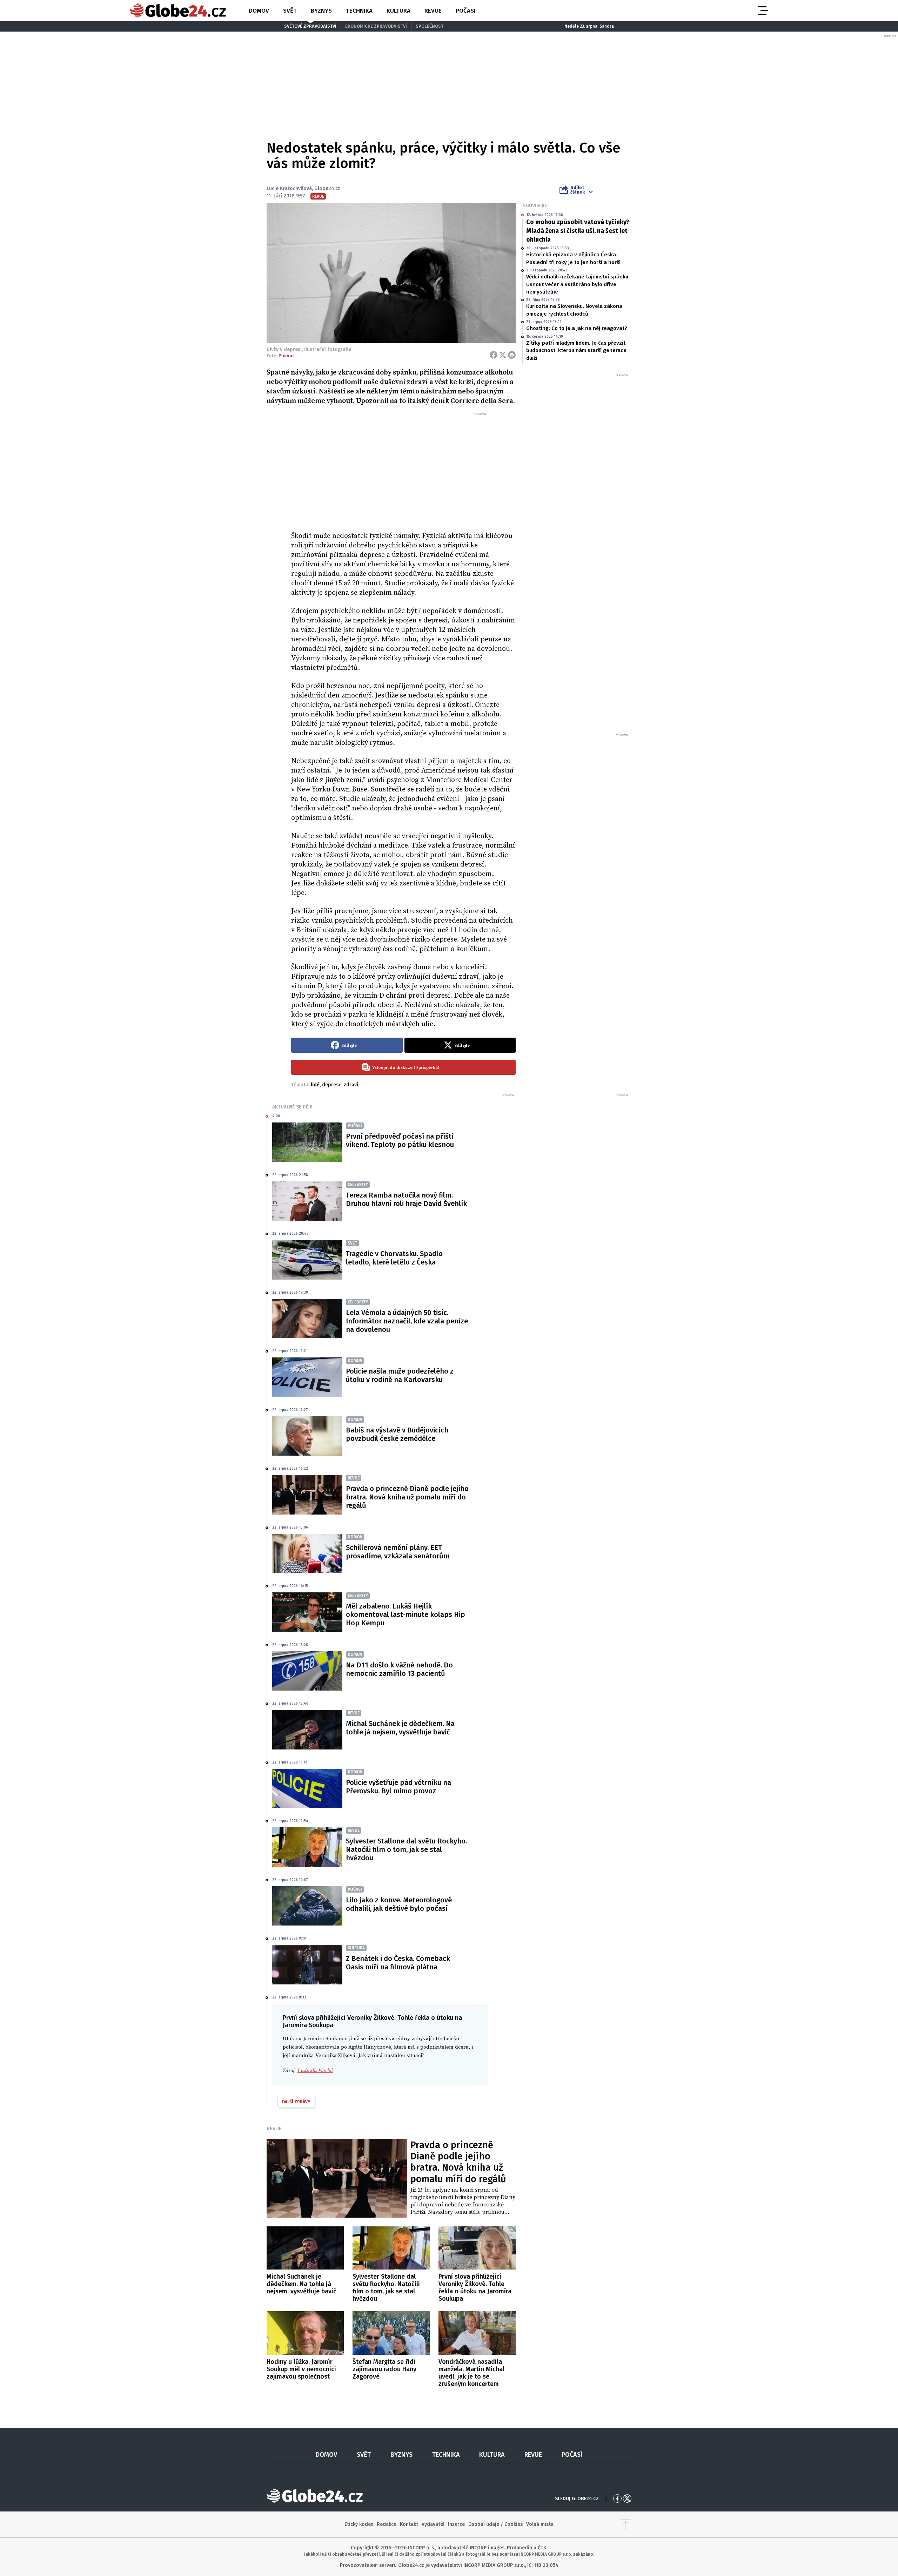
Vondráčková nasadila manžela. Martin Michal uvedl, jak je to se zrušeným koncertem (471, 2373)
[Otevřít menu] (762, 11)
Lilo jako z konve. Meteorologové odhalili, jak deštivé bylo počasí (399, 1904)
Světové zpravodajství (310, 26)
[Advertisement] (403, 469)
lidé (315, 1085)
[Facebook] (494, 355)
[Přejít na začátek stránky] (625, 2524)
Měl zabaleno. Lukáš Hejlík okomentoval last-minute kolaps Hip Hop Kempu (406, 1614)
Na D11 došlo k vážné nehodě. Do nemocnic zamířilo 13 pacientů (399, 1669)
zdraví (351, 1085)
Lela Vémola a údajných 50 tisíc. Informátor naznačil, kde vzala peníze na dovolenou (407, 1321)
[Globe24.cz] (178, 11)
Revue (433, 11)
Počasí (466, 11)
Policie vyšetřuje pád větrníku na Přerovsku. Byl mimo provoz (398, 1787)
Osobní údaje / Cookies (495, 2524)
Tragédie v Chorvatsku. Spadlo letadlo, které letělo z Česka (394, 1258)
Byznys (321, 11)
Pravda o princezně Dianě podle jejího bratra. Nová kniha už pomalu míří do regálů (407, 1497)
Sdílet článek (578, 190)
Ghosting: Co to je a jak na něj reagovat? (577, 328)
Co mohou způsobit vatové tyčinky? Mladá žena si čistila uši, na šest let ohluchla (578, 231)
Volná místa (540, 2524)
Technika (359, 11)
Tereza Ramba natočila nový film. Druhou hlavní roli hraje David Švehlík (406, 1199)
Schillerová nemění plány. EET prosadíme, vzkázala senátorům (398, 1552)
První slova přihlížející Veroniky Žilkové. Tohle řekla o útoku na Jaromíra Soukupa (475, 2288)
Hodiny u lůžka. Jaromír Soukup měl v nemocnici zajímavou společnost (301, 2369)
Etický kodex (359, 2524)
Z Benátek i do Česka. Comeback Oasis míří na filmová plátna (398, 1963)
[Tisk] (512, 355)
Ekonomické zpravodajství (376, 26)
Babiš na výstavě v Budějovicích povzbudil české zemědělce (397, 1434)
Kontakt (409, 2524)
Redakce (387, 2524)
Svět (290, 11)
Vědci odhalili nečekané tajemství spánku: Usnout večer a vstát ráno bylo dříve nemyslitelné (578, 284)
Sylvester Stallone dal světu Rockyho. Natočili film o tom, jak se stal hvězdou (406, 1849)
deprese (332, 1085)
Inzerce (456, 2524)
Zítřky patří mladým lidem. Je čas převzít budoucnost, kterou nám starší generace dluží (576, 350)
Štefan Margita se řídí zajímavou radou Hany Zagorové (384, 2369)
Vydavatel (433, 2524)
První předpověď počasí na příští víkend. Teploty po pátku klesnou (400, 1140)
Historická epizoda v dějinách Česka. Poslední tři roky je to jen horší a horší (573, 258)
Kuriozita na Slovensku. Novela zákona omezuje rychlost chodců (574, 310)
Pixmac (287, 356)
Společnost (430, 26)
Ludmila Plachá (315, 2071)
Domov (259, 11)
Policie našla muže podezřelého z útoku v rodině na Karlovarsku (400, 1375)
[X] (503, 355)
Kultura (398, 11)
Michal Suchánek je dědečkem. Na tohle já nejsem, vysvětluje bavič (400, 1728)
